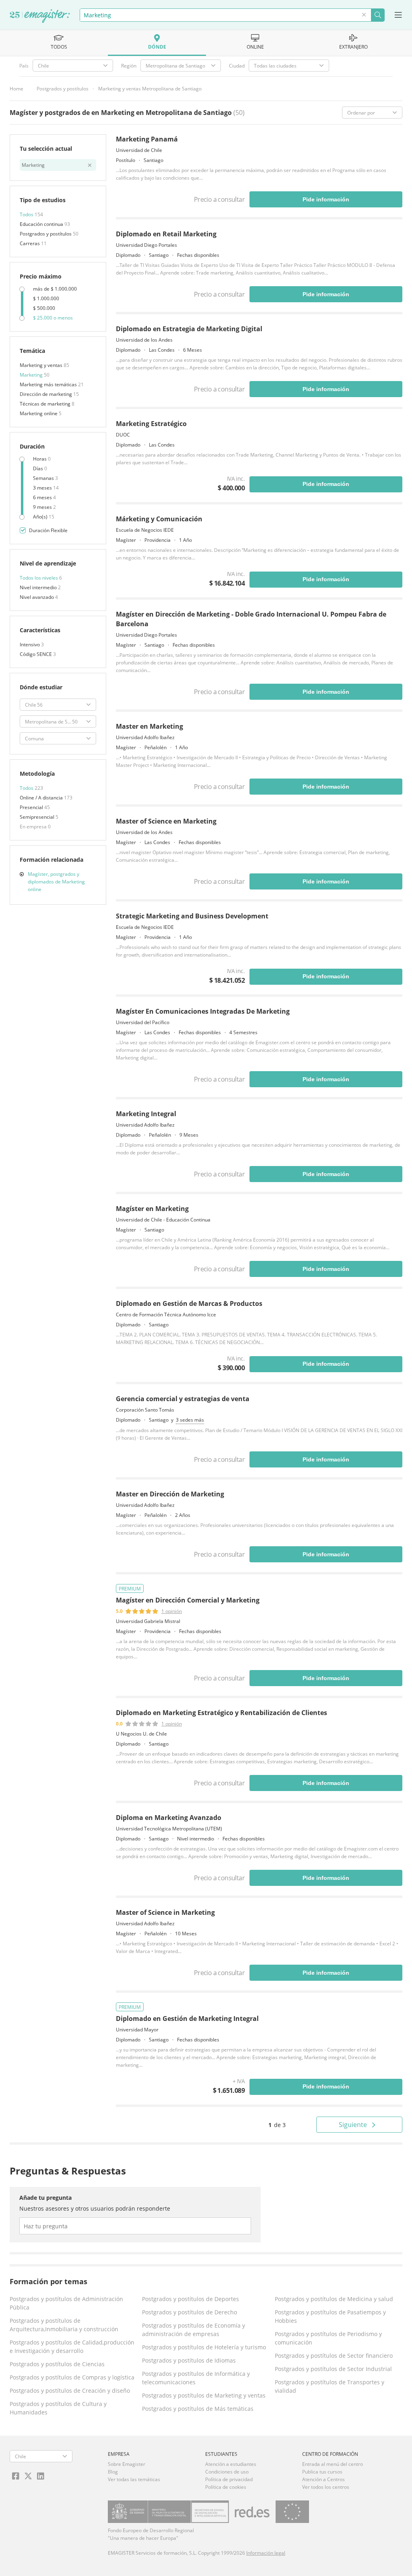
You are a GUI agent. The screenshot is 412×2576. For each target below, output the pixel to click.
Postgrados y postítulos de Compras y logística (72, 2377)
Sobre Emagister (127, 2464)
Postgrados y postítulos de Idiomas (189, 2360)
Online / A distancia (42, 798)
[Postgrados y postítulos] (40, 16)
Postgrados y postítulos (63, 89)
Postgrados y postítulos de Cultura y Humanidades (58, 2408)
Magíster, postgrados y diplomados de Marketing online (56, 882)
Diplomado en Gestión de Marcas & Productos (189, 1303)
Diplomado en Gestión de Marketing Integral (187, 2019)
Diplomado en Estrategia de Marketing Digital (189, 329)
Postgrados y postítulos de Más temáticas (198, 2409)
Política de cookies (226, 2487)
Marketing (32, 375)
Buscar (378, 15)
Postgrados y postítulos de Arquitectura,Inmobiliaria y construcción (64, 2325)
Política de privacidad (229, 2479)
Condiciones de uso (227, 2472)
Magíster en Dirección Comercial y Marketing (188, 1600)
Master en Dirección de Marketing (170, 1494)
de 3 (277, 2125)
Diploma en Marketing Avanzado (169, 1818)
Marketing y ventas (42, 365)
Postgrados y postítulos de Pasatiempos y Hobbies (330, 2316)
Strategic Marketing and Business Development (192, 916)
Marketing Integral (146, 1114)
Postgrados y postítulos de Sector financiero (334, 2356)
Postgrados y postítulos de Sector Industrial (333, 2369)
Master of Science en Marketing (166, 821)
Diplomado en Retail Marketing (166, 234)
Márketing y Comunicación (159, 519)
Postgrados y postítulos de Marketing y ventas (204, 2395)
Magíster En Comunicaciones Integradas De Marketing (203, 1011)
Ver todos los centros (326, 2487)
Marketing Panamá (147, 139)
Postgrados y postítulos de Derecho (190, 2312)
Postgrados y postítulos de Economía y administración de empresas (194, 2330)
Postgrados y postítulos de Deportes (191, 2299)
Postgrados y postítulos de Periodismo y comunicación (328, 2338)
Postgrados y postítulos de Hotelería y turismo (204, 2347)
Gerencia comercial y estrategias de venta (183, 1399)
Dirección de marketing (46, 394)
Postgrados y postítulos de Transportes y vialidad (330, 2386)
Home (16, 89)
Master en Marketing (149, 726)
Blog (113, 2472)
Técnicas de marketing (46, 404)
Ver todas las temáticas (134, 2479)
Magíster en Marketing (152, 1209)
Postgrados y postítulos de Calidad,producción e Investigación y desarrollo (72, 2346)
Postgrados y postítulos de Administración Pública (66, 2303)
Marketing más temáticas (49, 384)
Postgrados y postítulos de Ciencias (57, 2364)
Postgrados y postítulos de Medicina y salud (334, 2299)
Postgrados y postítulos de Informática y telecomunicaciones (196, 2378)
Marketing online (39, 413)
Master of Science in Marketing (165, 1912)
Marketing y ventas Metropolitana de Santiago (150, 89)
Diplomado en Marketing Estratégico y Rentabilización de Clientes (221, 1713)
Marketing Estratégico (151, 424)
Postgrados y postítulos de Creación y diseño (70, 2391)
